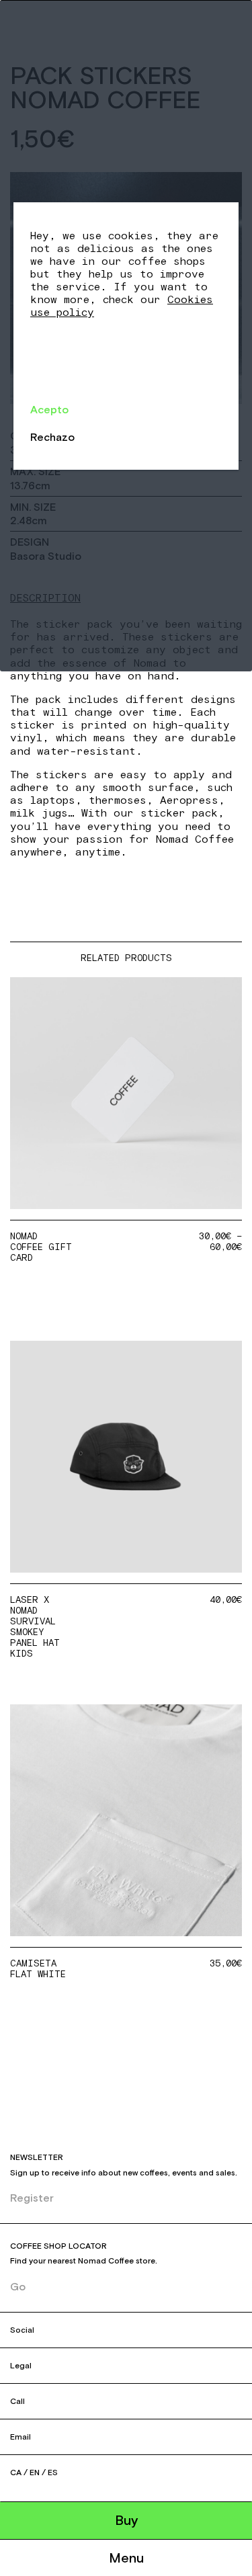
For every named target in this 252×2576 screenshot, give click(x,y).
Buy (126, 2520)
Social (22, 2330)
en (35, 2473)
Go (18, 2286)
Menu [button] (126, 2558)
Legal (21, 2366)
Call (17, 2401)
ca (16, 2473)
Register (32, 2198)
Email (20, 2437)
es (53, 2473)
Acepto (49, 409)
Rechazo (52, 437)
